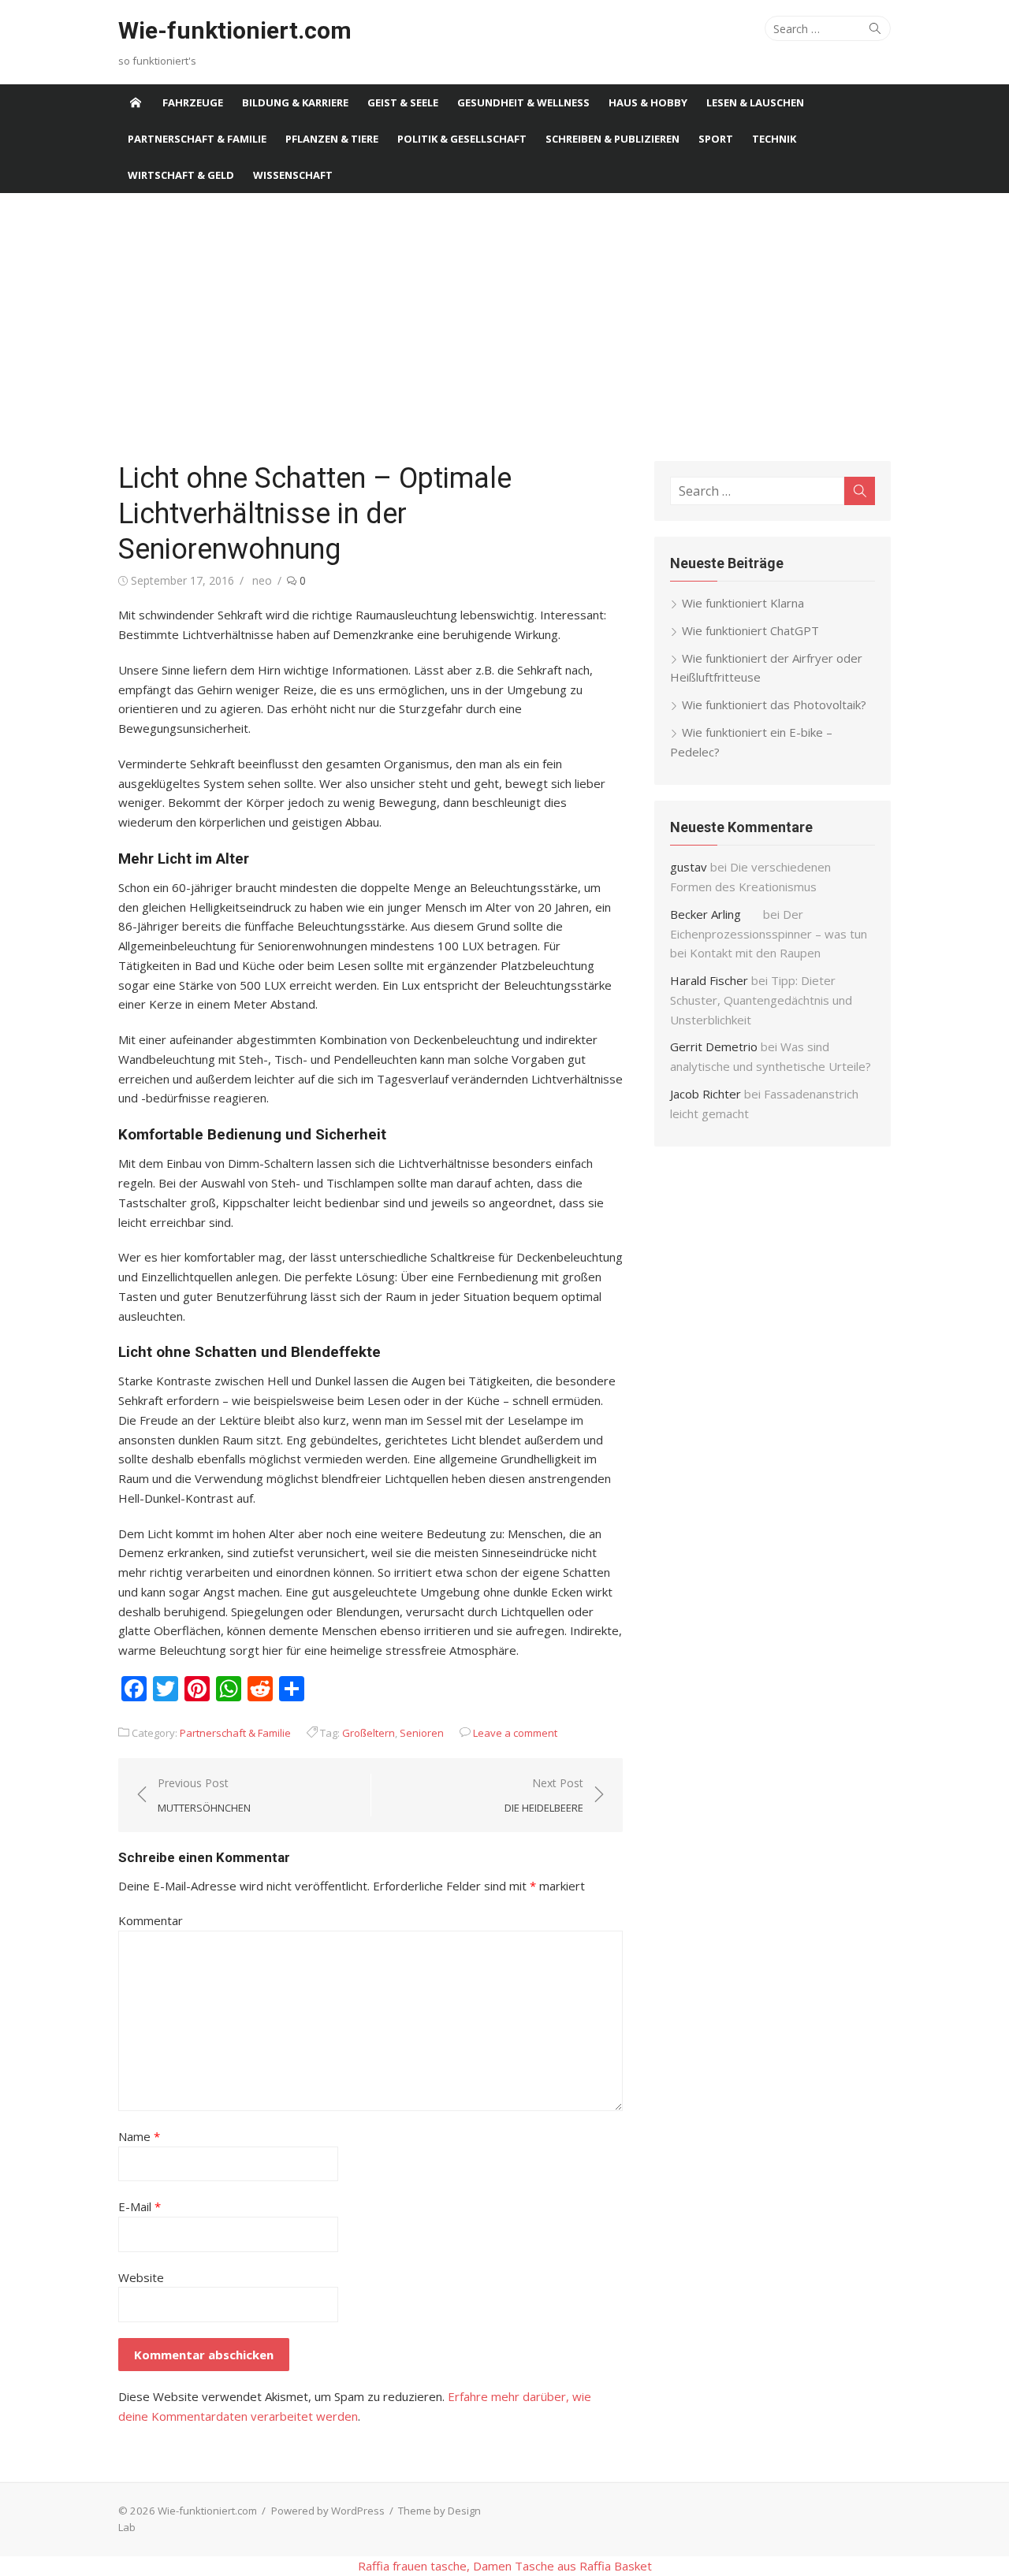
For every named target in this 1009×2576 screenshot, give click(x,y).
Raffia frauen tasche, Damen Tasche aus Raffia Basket (505, 2566)
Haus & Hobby (648, 102)
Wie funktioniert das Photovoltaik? (774, 704)
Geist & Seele (403, 102)
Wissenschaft (293, 175)
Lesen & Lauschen (755, 102)
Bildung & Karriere (295, 102)
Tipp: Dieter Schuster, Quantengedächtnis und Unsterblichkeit (761, 1000)
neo (262, 580)
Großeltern (369, 1733)
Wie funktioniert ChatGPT (750, 630)
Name (139, 2136)
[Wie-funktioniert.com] (136, 102)
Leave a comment (515, 1733)
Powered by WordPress (328, 2511)
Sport (716, 139)
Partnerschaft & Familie (197, 139)
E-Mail (140, 2206)
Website (141, 2277)
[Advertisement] (504, 327)
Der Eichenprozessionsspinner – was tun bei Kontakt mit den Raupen (769, 934)
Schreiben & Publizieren (612, 139)
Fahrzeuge (193, 102)
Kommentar (151, 1920)
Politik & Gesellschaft (462, 139)
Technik (774, 139)
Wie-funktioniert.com (235, 30)
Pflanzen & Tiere (332, 139)
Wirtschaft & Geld (181, 175)
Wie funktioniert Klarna (743, 603)
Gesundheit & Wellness (523, 102)
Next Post (544, 1795)
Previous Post (204, 1795)
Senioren (422, 1733)
